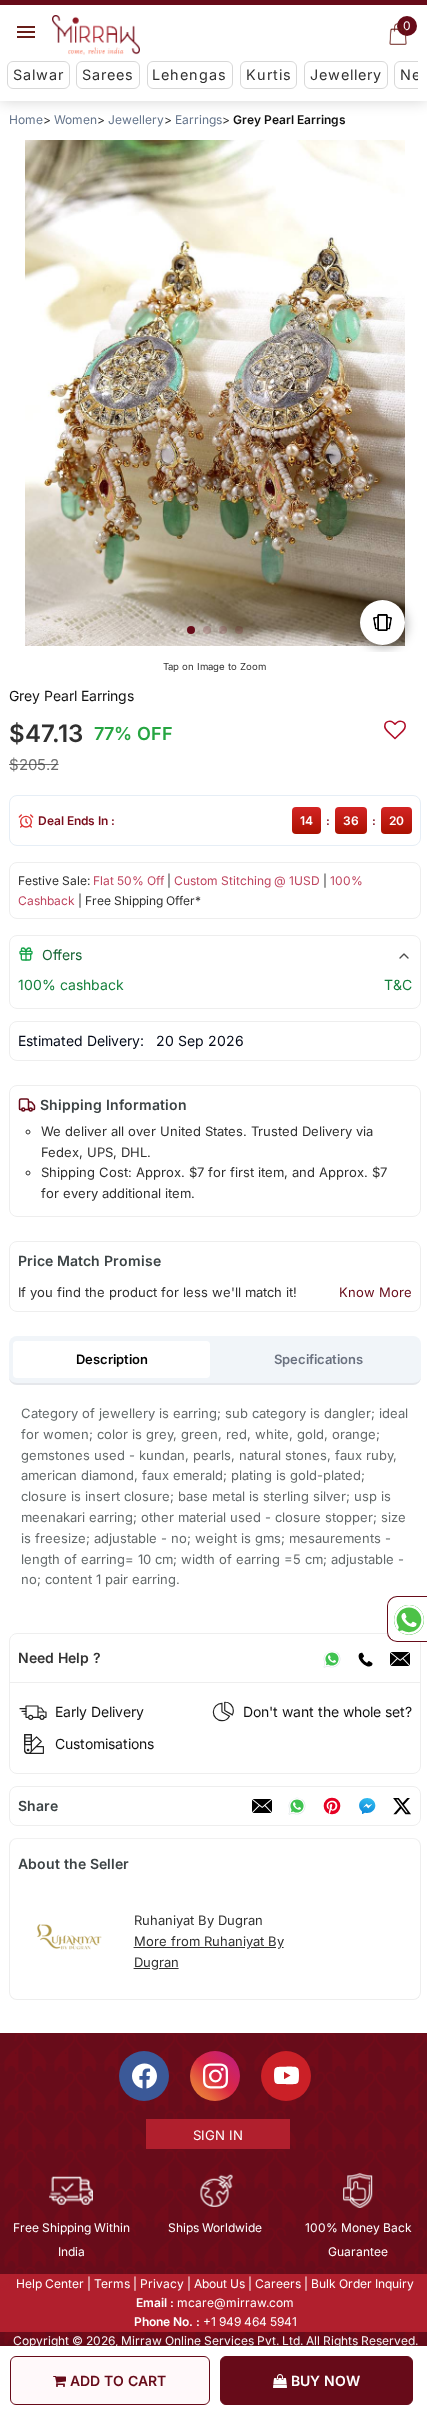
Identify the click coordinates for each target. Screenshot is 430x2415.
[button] (191, 630)
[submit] (395, 727)
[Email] (400, 1658)
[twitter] (402, 1806)
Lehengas (189, 74)
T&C (398, 984)
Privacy (161, 2283)
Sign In (216, 2135)
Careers (277, 2283)
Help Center (49, 2283)
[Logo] (96, 35)
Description (112, 1359)
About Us (218, 2283)
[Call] (365, 1658)
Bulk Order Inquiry (361, 2283)
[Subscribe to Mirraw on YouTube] (285, 2076)
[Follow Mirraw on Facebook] (143, 2076)
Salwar (38, 74)
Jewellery (346, 74)
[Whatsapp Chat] (407, 1619)
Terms (111, 2283)
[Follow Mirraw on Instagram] (214, 2076)
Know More (375, 1292)
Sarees (108, 74)
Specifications (318, 1359)
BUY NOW (323, 2380)
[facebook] (367, 1806)
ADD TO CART (116, 2380)
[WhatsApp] (332, 1658)
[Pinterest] (332, 1806)
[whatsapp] (297, 1806)
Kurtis (269, 74)
